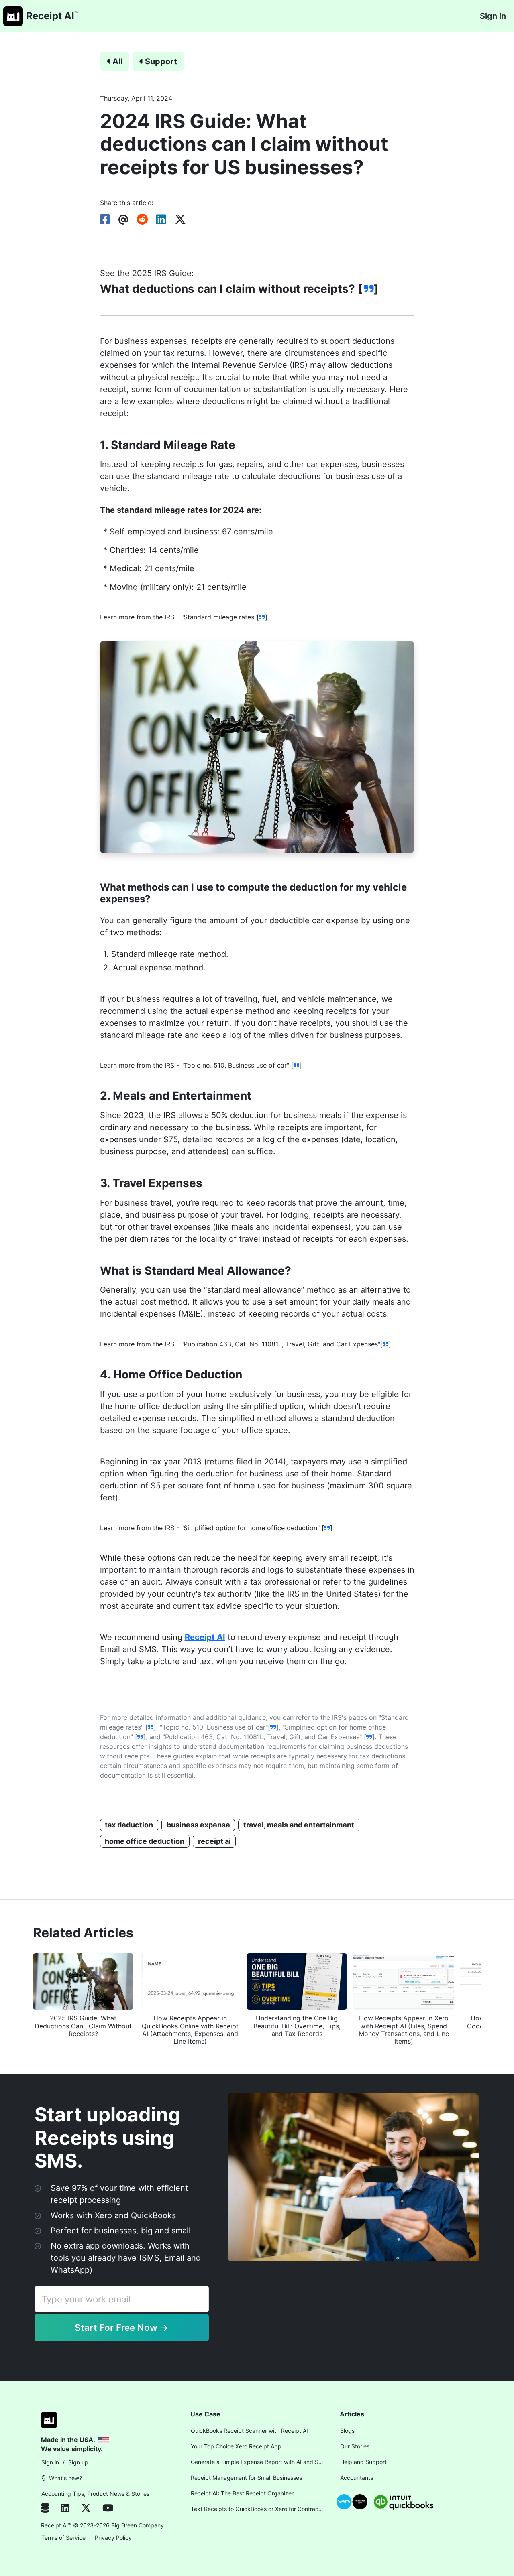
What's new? (65, 2478)
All (117, 61)
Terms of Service (63, 2538)
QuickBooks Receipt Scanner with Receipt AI (249, 2431)
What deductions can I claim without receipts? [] (239, 289)
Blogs (347, 2431)
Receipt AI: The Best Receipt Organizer (242, 2493)
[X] (92, 2509)
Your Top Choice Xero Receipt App (236, 2446)
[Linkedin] (71, 2509)
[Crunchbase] (49, 2509)
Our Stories (355, 2446)
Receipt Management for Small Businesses (246, 2478)
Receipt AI (205, 1637)
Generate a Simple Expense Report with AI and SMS (259, 2462)
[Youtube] (108, 2509)
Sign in (493, 16)
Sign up (78, 2462)
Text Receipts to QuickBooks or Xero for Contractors (259, 2509)
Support (161, 61)
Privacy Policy (113, 2538)
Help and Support (363, 2462)
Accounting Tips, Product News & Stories (95, 2494)
